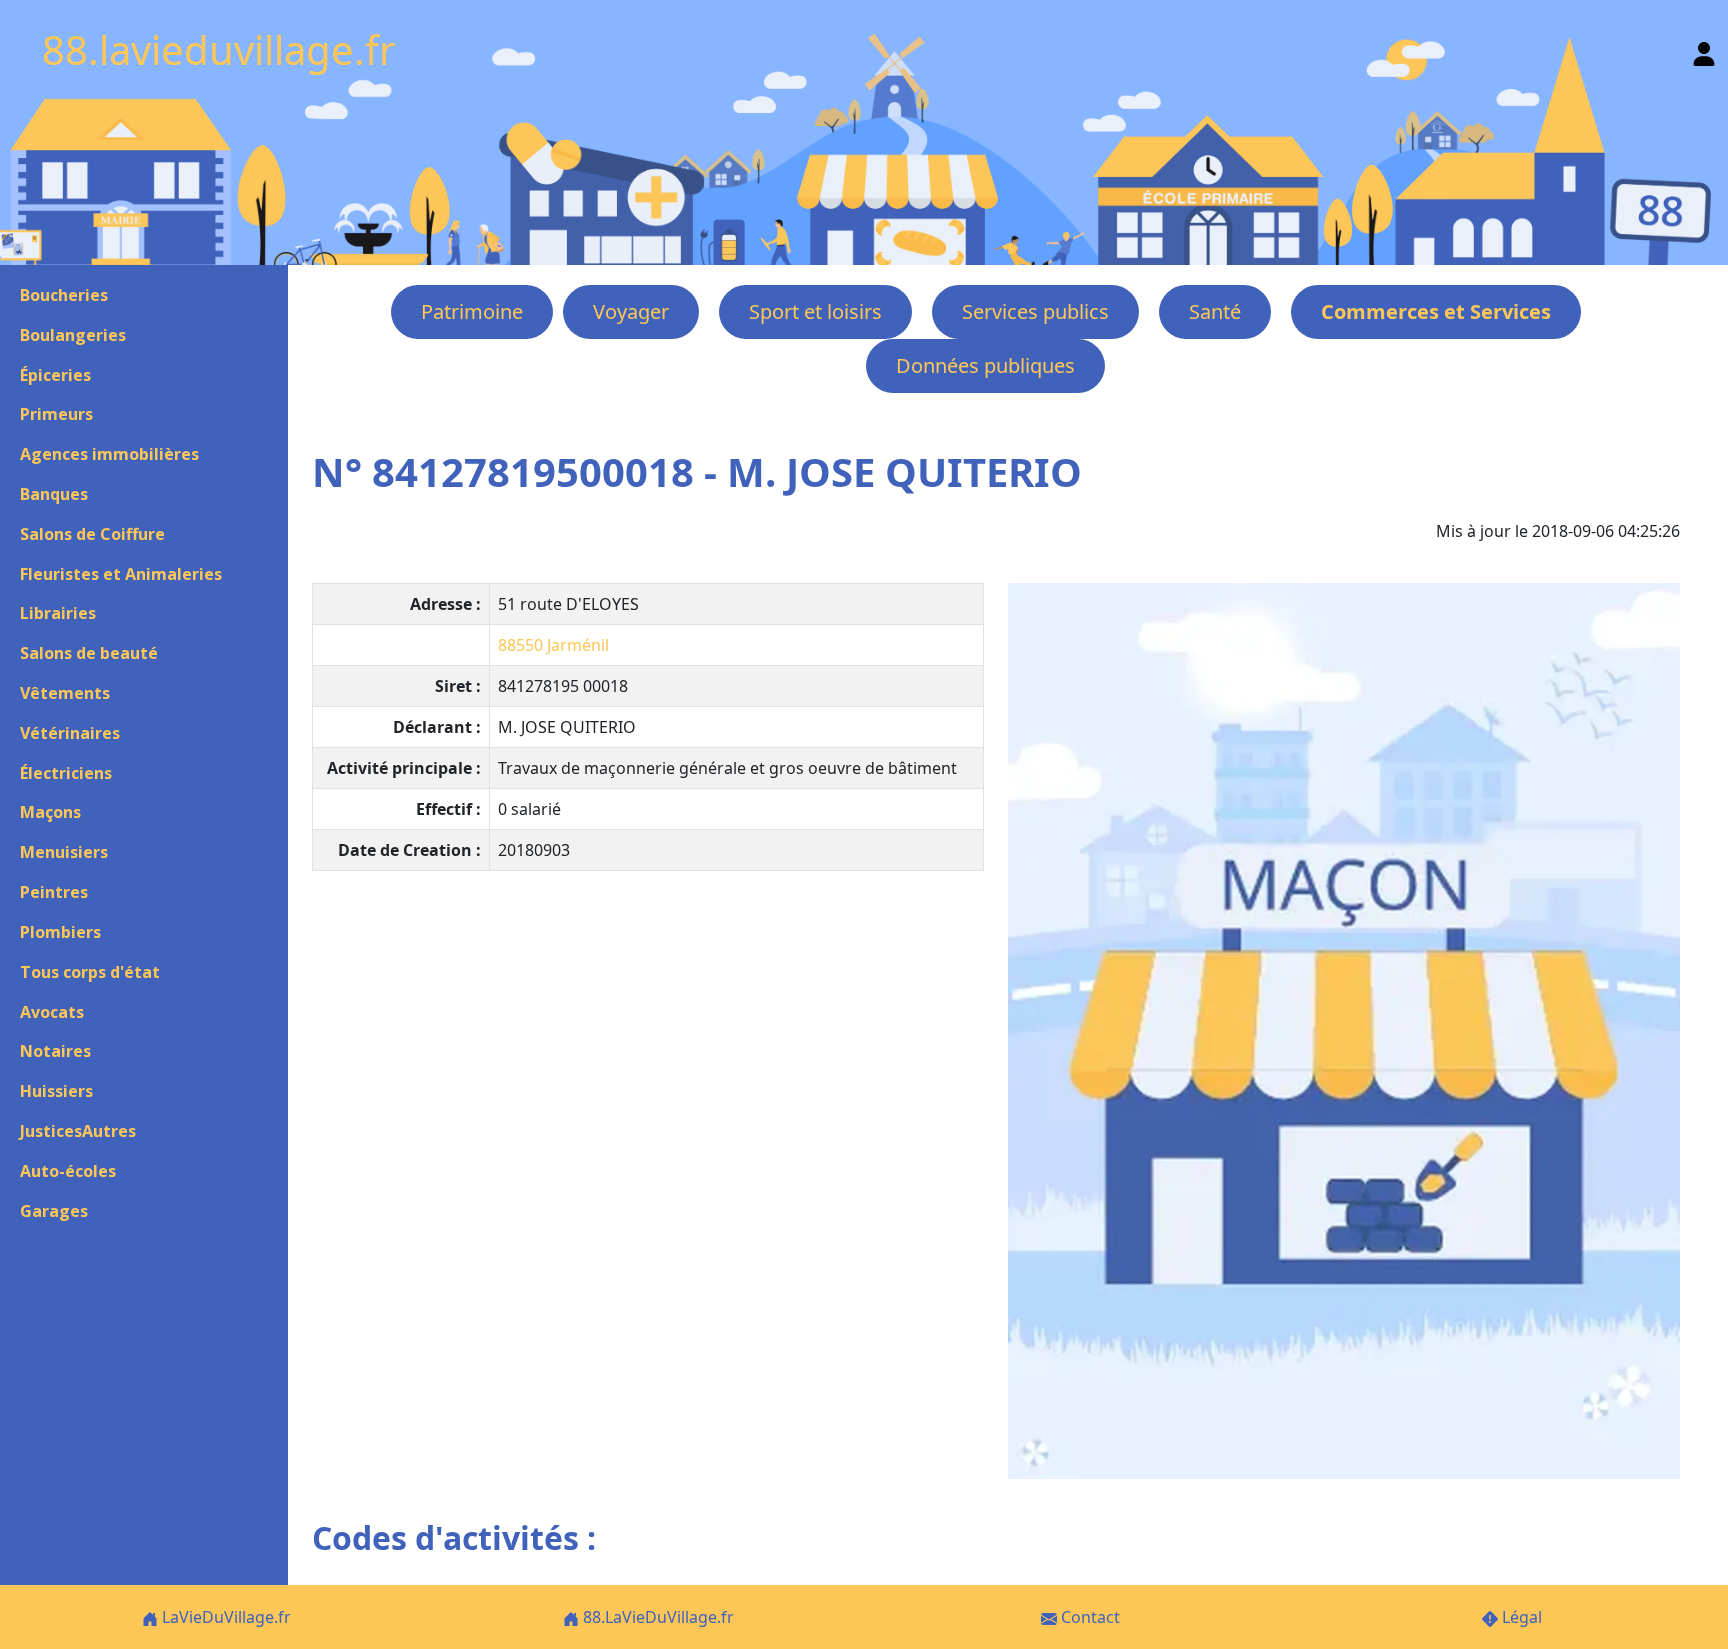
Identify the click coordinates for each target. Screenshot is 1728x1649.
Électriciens (66, 773)
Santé (1215, 311)
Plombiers (60, 932)
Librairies (58, 613)
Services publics (1035, 311)
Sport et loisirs (815, 311)
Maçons (50, 812)
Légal (1520, 1617)
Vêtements (65, 693)
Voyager (631, 311)
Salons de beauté (89, 653)
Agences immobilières (109, 454)
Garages (54, 1211)
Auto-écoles (68, 1171)
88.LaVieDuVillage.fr (656, 1617)
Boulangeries (73, 335)
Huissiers (56, 1091)
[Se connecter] (1704, 49)
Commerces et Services (1436, 311)
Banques (54, 494)
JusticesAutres (78, 1131)
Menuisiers (64, 852)
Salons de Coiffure (92, 534)
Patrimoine (472, 311)
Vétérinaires (70, 733)
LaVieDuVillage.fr (224, 1617)
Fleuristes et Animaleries (121, 574)
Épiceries (55, 375)
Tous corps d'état (90, 972)
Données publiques (985, 365)
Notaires (55, 1051)
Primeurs (56, 414)
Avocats (52, 1012)
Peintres (54, 892)
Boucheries (64, 295)
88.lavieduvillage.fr (219, 49)
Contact (1088, 1617)
